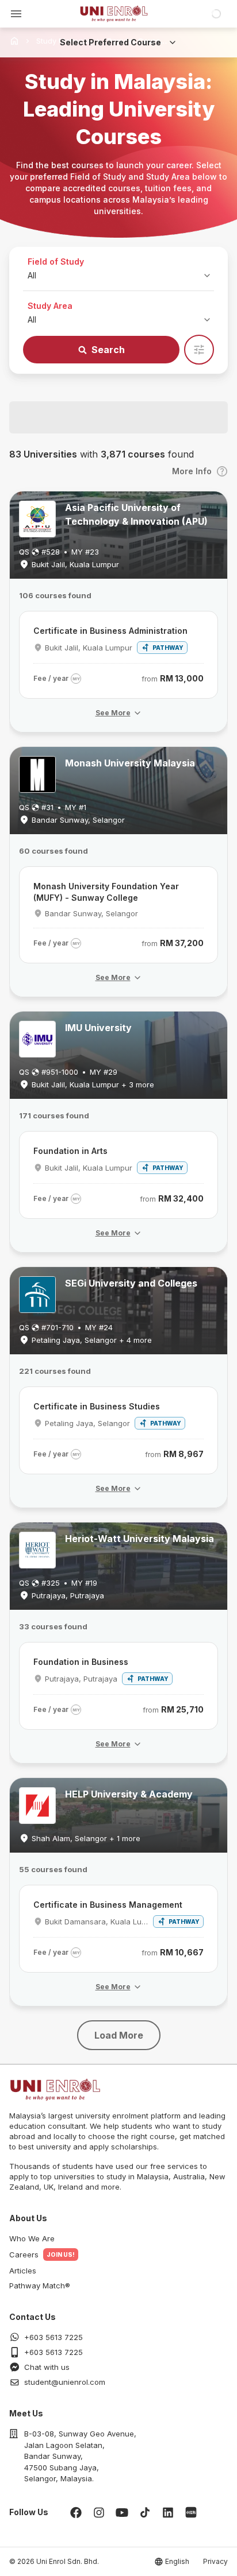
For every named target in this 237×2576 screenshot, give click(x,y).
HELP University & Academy (129, 1794)
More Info (192, 471)
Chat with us (47, 2367)
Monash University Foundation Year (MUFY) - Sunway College (106, 892)
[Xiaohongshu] (191, 2512)
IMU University (98, 1028)
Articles (23, 2271)
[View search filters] (199, 350)
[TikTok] (145, 2512)
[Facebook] (76, 2512)
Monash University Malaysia (130, 763)
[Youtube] (122, 2512)
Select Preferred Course (110, 42)
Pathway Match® (40, 2286)
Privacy (215, 2561)
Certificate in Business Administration (110, 631)
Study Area (50, 306)
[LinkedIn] (168, 2512)
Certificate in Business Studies (97, 1406)
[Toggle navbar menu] (16, 14)
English (177, 2561)
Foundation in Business (81, 1662)
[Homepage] (114, 14)
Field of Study (56, 262)
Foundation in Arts (70, 1151)
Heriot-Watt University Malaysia (139, 1539)
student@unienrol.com (65, 2382)
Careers (24, 2255)
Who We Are (32, 2238)
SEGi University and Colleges (131, 1283)
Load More (119, 2035)
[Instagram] (99, 2512)
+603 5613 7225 (53, 2337)
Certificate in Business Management (108, 1905)
